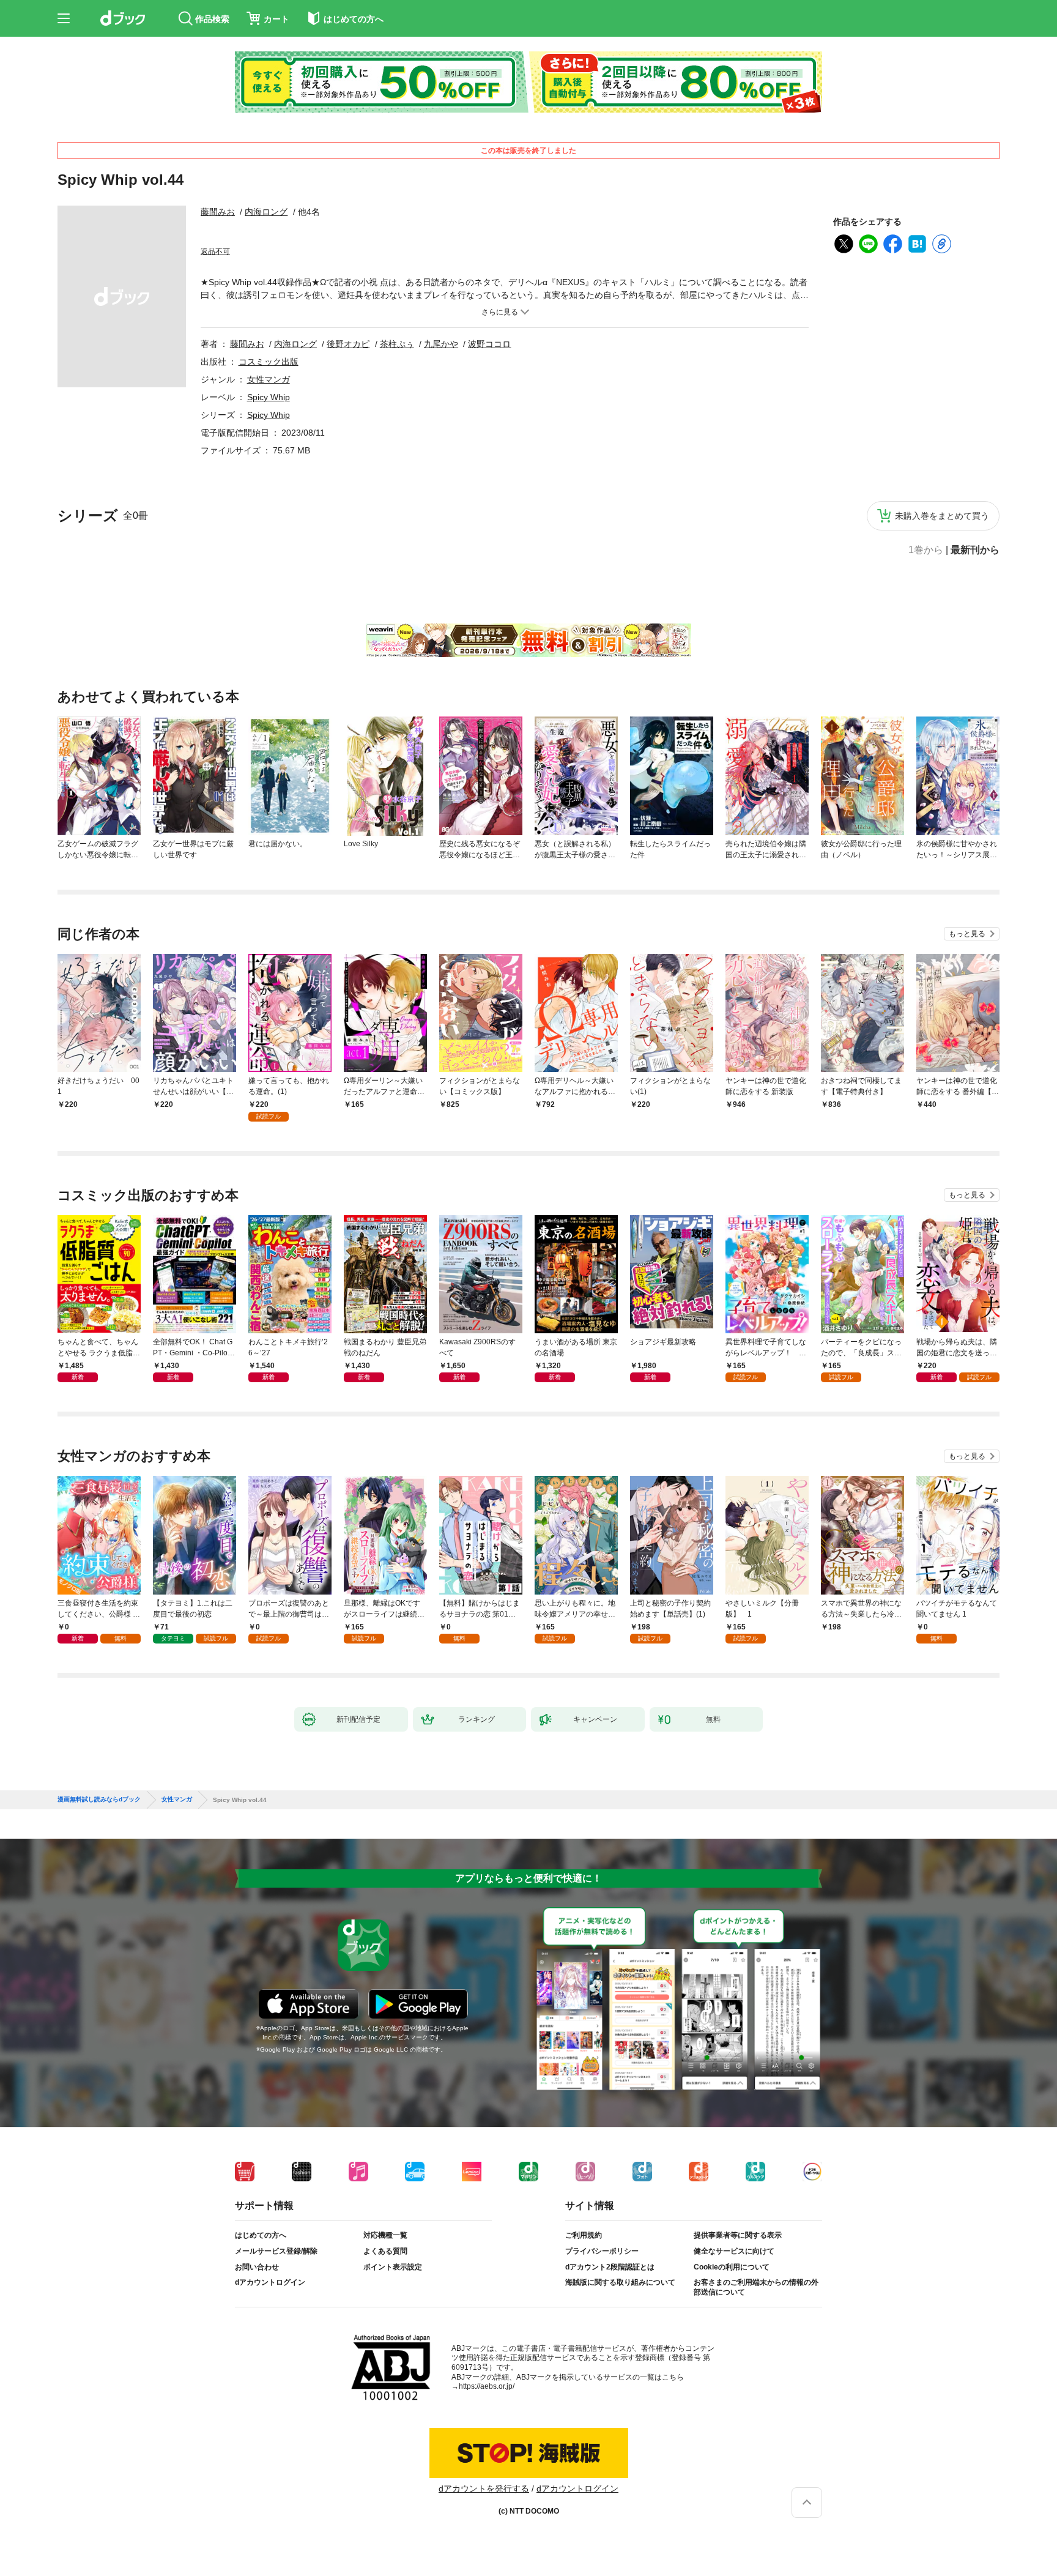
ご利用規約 (584, 2235)
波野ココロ (489, 344)
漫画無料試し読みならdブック (99, 1800)
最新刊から (975, 550)
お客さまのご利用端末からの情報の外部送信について (756, 2287)
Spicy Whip (269, 397)
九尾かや (441, 344)
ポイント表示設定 (393, 2267)
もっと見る (967, 934)
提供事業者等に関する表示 (738, 2235)
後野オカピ (348, 344)
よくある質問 (385, 2251)
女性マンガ (269, 379)
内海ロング (266, 212)
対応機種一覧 (385, 2235)
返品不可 (215, 251)
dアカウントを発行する (484, 2489)
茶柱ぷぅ (397, 344)
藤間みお (218, 212)
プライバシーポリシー (602, 2251)
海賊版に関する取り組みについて (620, 2282)
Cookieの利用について (732, 2267)
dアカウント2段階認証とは (610, 2267)
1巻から (926, 550)
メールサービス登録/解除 (276, 2251)
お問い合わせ (257, 2267)
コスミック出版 (269, 362)
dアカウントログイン (270, 2282)
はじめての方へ (261, 2235)
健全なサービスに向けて (734, 2251)
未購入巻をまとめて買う (942, 516)
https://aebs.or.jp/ (487, 2386)
